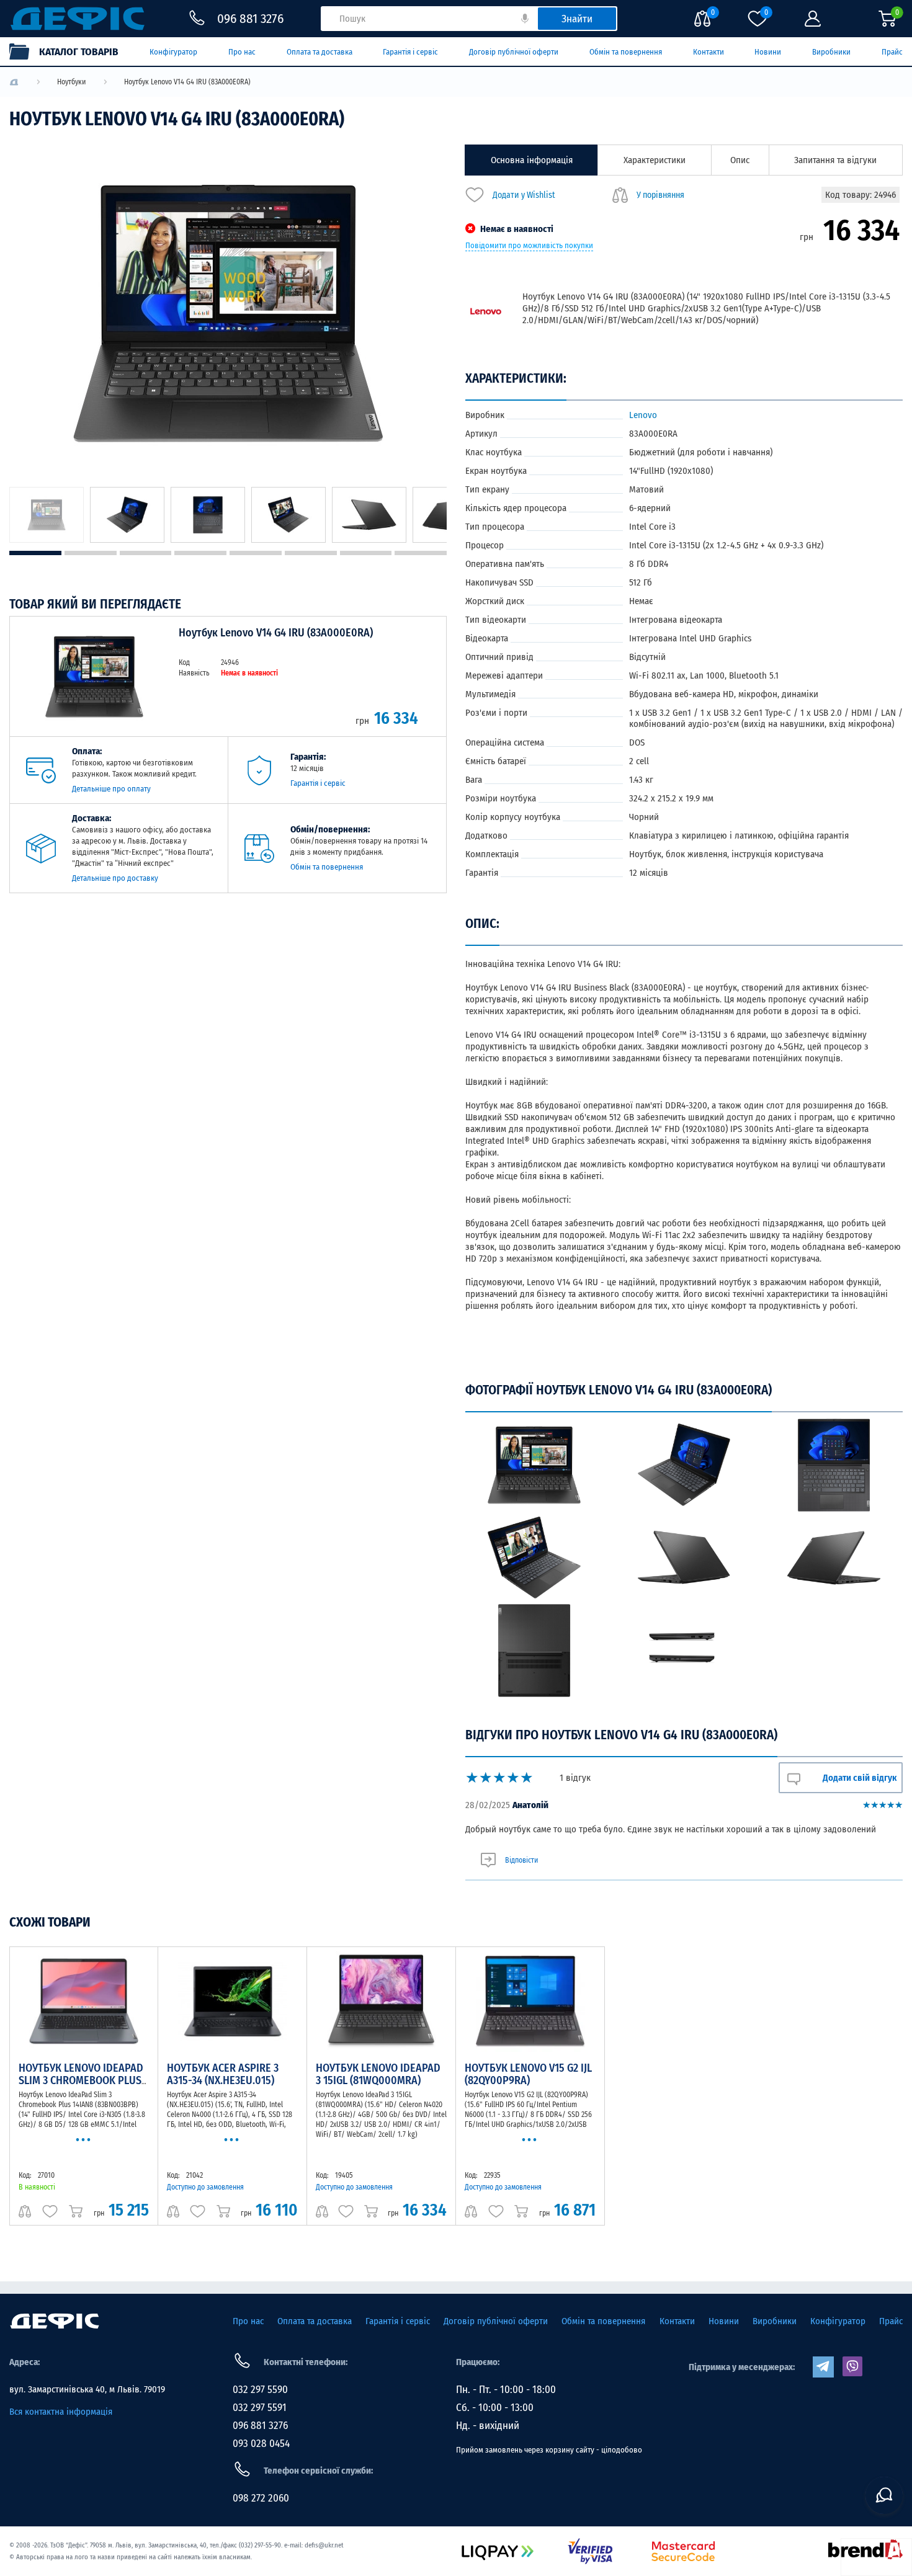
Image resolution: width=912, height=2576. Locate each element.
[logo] (14, 82)
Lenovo (643, 415)
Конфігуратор (173, 52)
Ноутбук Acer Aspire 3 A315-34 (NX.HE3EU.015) (223, 2074)
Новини (768, 52)
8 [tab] (421, 553)
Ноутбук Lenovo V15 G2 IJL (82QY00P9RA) (528, 2074)
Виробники (831, 52)
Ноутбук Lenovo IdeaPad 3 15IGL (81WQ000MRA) (378, 2074)
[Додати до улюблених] (50, 2211)
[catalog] (70, 51)
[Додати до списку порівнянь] (25, 2211)
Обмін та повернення (626, 52)
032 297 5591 (260, 2408)
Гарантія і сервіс (410, 52)
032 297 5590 (260, 2390)
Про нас (242, 52)
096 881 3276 (260, 2426)
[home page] (55, 2321)
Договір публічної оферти (514, 52)
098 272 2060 (261, 2498)
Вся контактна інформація (61, 2412)
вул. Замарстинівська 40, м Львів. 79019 (87, 2389)
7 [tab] (366, 553)
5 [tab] (256, 553)
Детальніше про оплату (111, 789)
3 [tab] (146, 553)
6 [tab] (311, 553)
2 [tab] (91, 553)
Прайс (892, 52)
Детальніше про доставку (115, 878)
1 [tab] (35, 553)
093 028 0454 (261, 2444)
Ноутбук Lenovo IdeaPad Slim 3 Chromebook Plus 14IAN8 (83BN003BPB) (81, 2080)
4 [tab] (200, 553)
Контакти (709, 52)
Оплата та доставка (320, 52)
